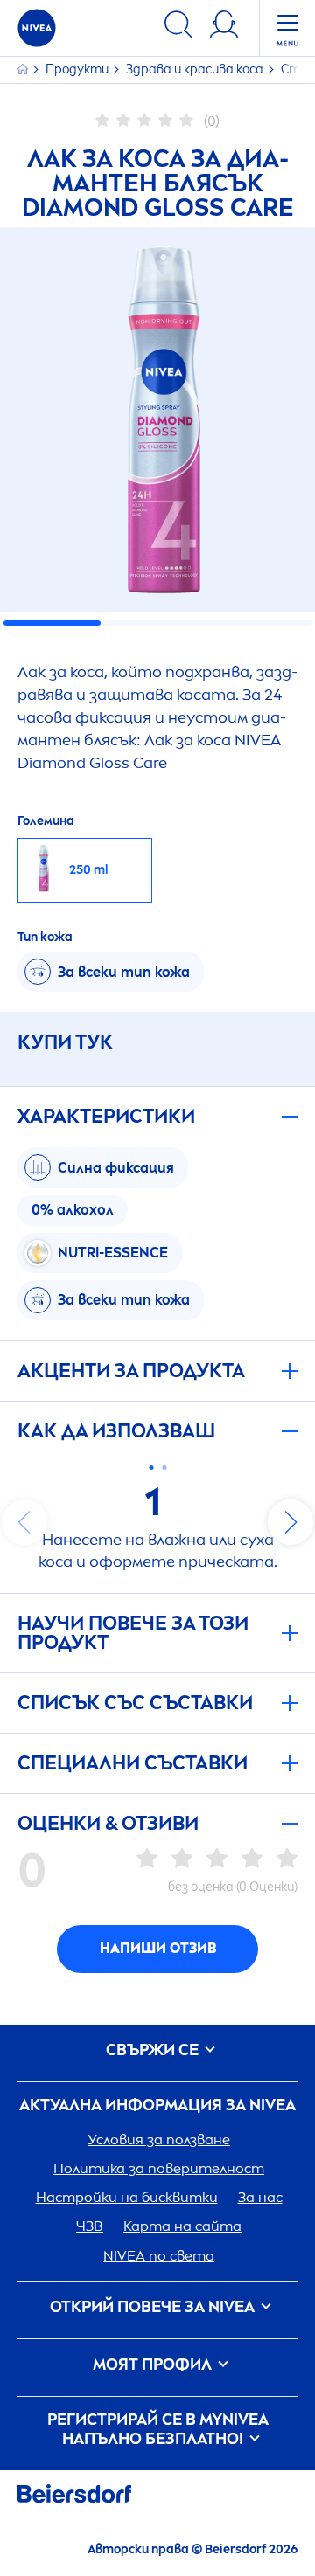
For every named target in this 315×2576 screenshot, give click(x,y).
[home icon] (24, 69)
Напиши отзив (158, 1948)
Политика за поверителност (159, 2168)
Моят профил (154, 2365)
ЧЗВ (90, 2226)
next (290, 1522)
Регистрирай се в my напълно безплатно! (158, 2430)
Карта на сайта (182, 2226)
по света (159, 2256)
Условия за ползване (159, 2140)
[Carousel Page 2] (164, 1468)
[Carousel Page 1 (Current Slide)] (151, 1468)
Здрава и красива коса (196, 69)
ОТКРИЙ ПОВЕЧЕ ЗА (152, 2307)
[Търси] (178, 28)
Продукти (78, 69)
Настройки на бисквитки (127, 2197)
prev (24, 1522)
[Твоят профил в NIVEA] (224, 28)
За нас (260, 2197)
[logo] (37, 28)
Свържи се (154, 2050)
